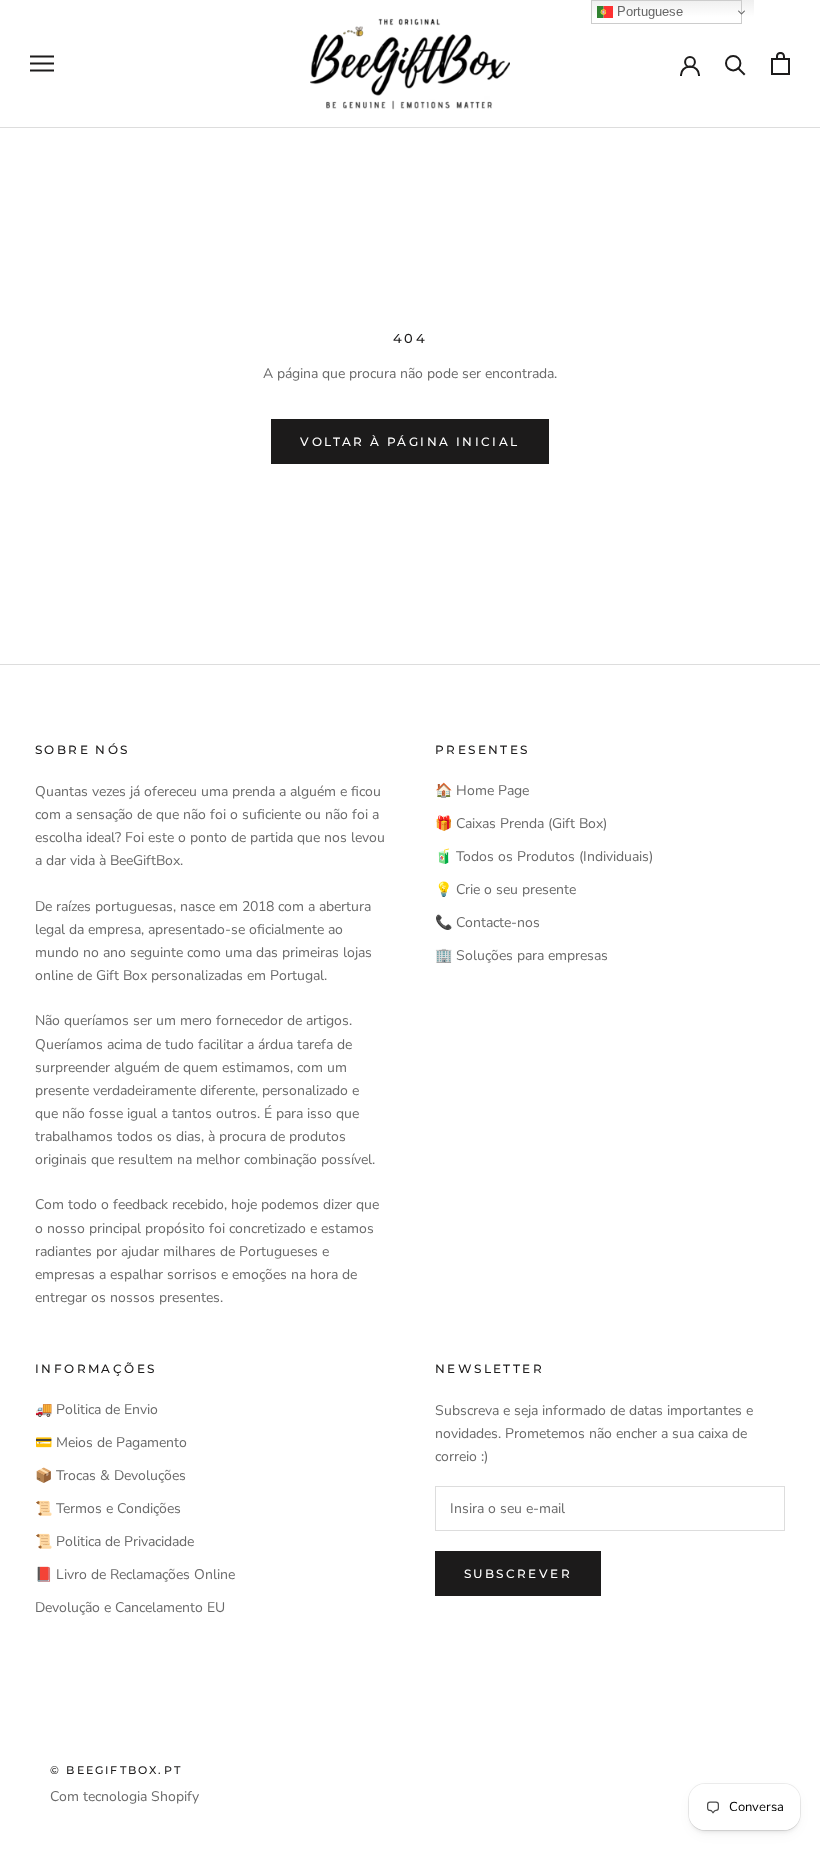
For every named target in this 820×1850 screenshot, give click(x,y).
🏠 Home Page (482, 790)
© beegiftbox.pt (116, 1770)
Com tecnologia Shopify (124, 1796)
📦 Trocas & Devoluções (110, 1475)
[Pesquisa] (735, 63)
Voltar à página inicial (409, 441)
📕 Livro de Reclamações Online (135, 1574)
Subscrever (518, 1573)
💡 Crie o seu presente (505, 889)
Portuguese (648, 11)
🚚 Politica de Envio (96, 1409)
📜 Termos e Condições (108, 1508)
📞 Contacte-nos (487, 922)
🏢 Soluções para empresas (521, 955)
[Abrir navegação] (42, 63)
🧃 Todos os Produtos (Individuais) (544, 856)
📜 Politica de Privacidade (114, 1541)
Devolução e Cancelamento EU (130, 1607)
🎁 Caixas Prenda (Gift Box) (521, 823)
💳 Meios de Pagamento (111, 1442)
